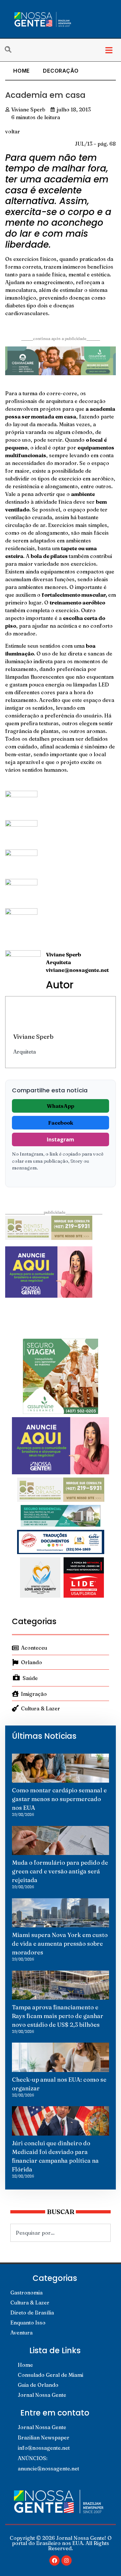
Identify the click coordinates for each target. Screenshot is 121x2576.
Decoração (61, 71)
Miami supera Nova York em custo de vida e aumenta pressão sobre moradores (60, 1944)
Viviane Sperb (33, 1036)
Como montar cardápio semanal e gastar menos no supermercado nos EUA (59, 1799)
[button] (109, 50)
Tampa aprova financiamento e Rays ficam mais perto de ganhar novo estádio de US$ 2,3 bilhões (58, 2016)
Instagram (60, 1139)
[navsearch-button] (11, 50)
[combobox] (60, 2233)
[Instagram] (66, 2561)
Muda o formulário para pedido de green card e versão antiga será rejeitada (60, 1871)
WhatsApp (60, 1106)
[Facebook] (55, 2561)
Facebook (61, 1123)
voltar (13, 131)
